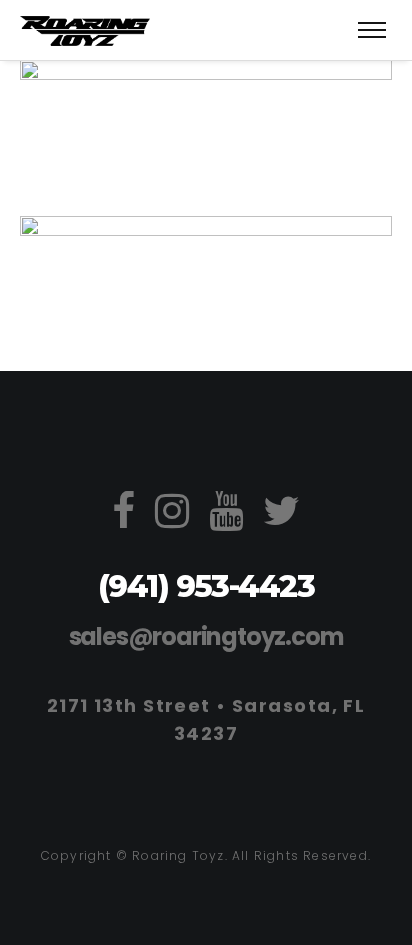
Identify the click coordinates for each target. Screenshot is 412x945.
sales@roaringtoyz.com (206, 636)
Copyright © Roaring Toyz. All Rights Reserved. (206, 855)
